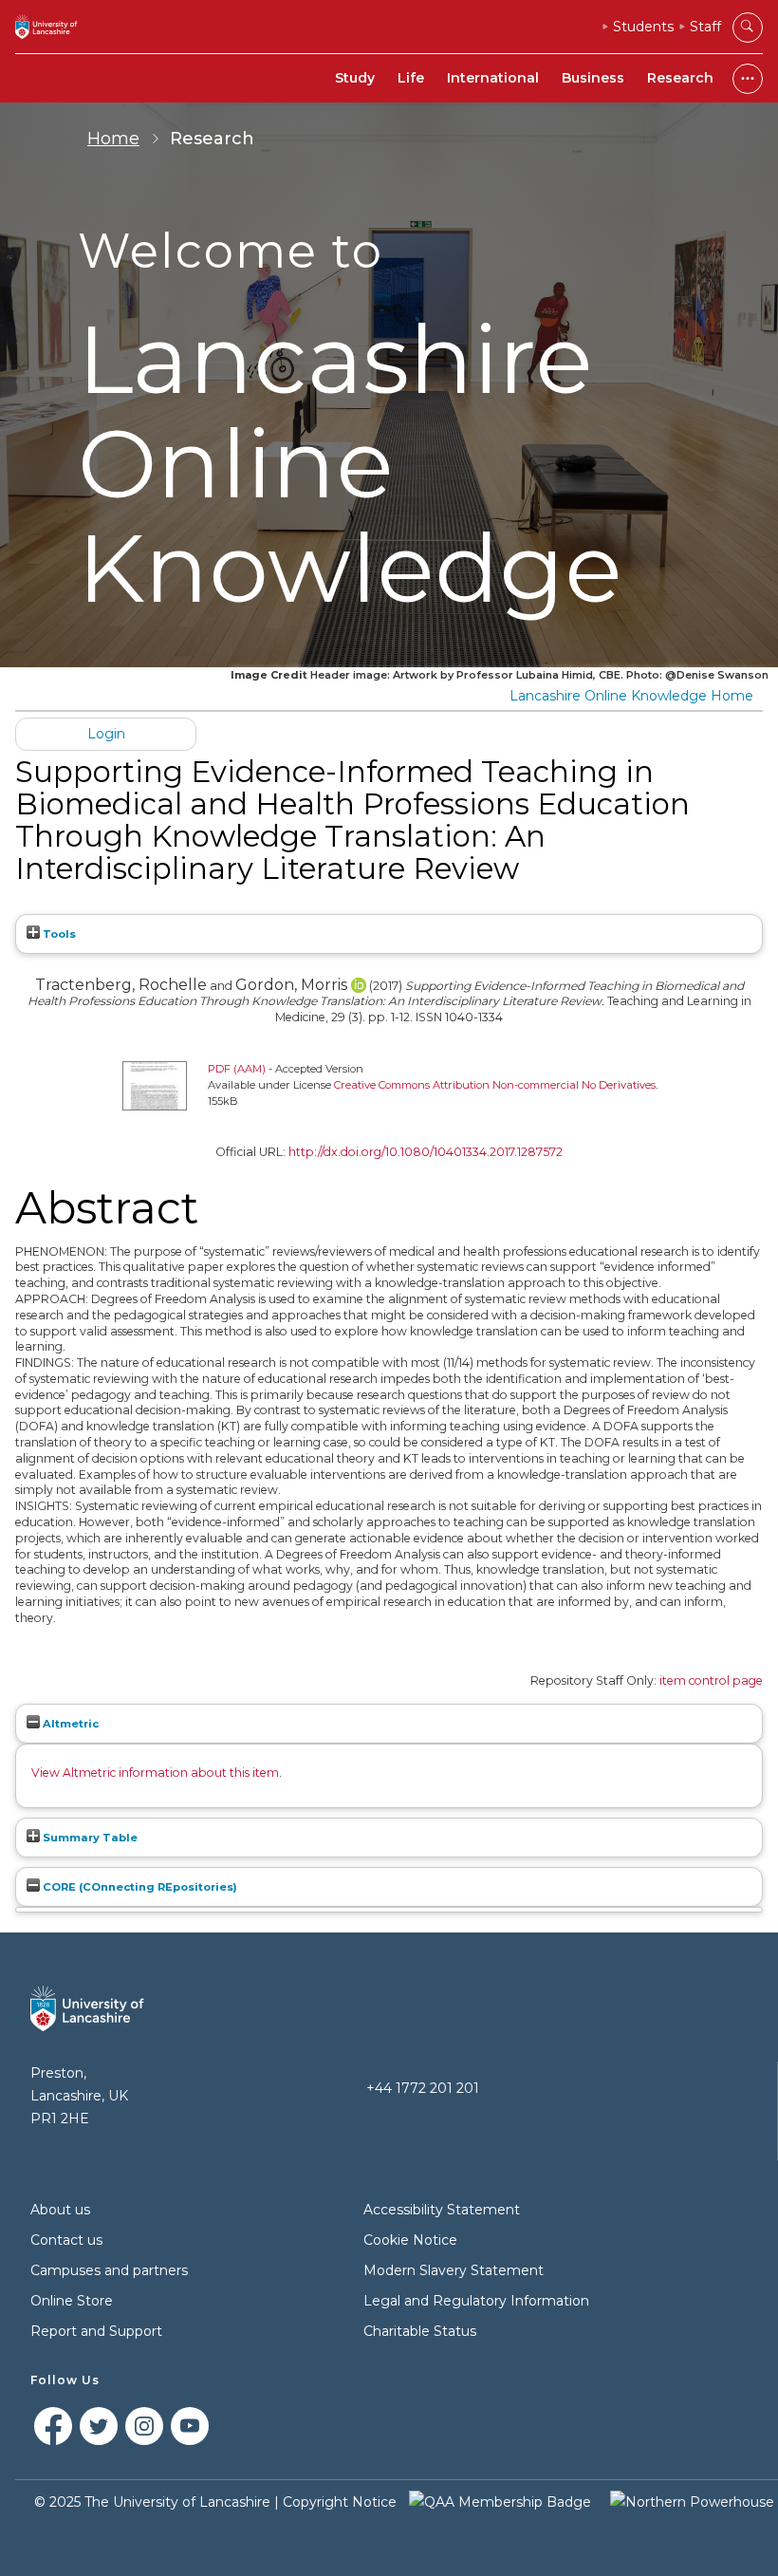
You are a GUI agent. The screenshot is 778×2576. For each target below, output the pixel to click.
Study (355, 78)
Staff (705, 27)
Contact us (66, 2240)
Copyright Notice (340, 2502)
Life (411, 78)
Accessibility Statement (442, 2210)
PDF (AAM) (237, 1069)
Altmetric (69, 1724)
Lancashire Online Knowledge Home (631, 696)
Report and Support (96, 2331)
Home (113, 139)
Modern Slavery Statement (454, 2270)
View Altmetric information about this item (155, 1773)
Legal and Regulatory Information (476, 2301)
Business (593, 78)
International (493, 78)
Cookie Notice (410, 2240)
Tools (58, 934)
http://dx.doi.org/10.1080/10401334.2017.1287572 (426, 1152)
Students (643, 27)
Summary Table (89, 1838)
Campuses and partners (109, 2270)
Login (106, 734)
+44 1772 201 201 (423, 2088)
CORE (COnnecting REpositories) (139, 1887)
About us (60, 2210)
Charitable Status (420, 2331)
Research (680, 78)
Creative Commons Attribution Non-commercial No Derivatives (495, 1085)
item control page (711, 1680)
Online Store (72, 2301)
